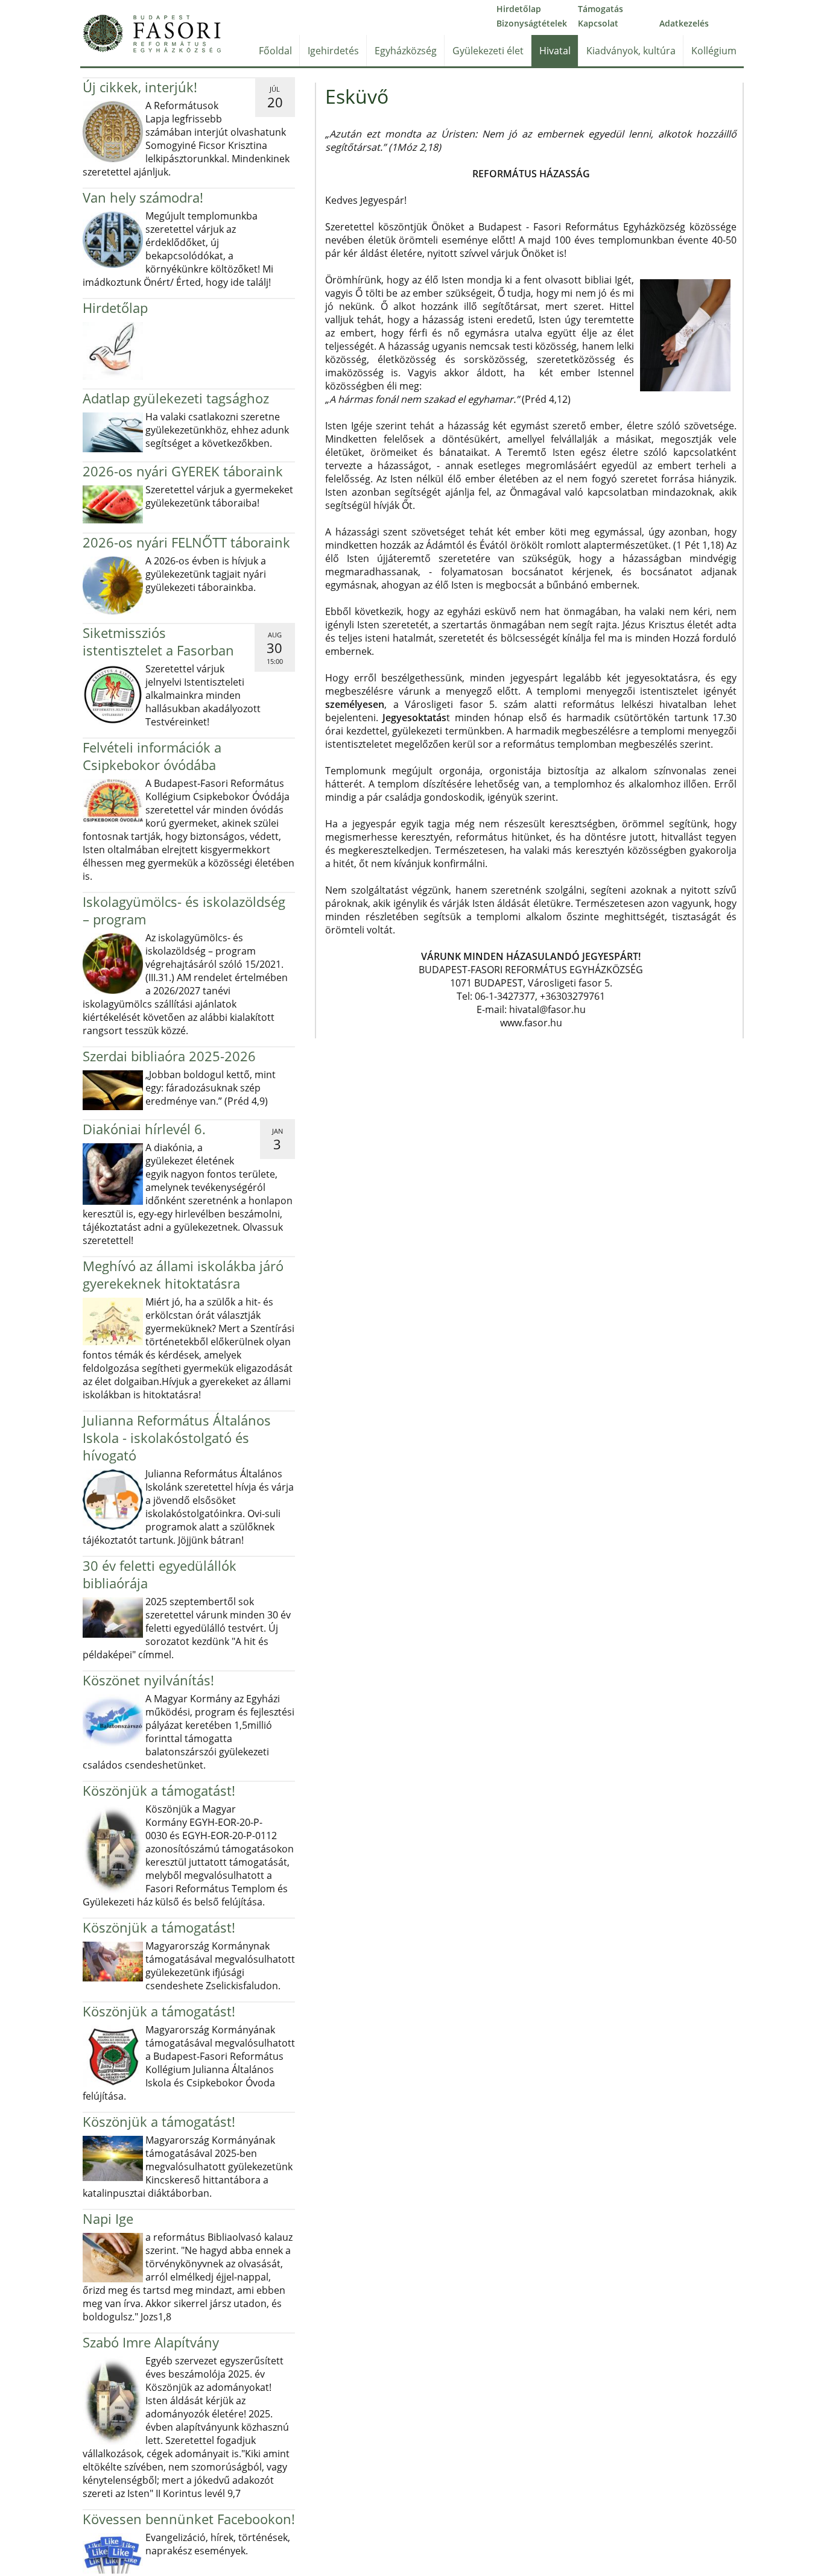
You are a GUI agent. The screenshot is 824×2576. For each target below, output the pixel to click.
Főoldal (275, 51)
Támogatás (601, 9)
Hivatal (555, 51)
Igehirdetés (333, 51)
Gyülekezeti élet (488, 51)
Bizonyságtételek (532, 23)
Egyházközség (406, 51)
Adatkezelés (684, 23)
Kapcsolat (598, 23)
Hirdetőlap (519, 9)
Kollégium (714, 51)
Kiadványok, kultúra (631, 51)
